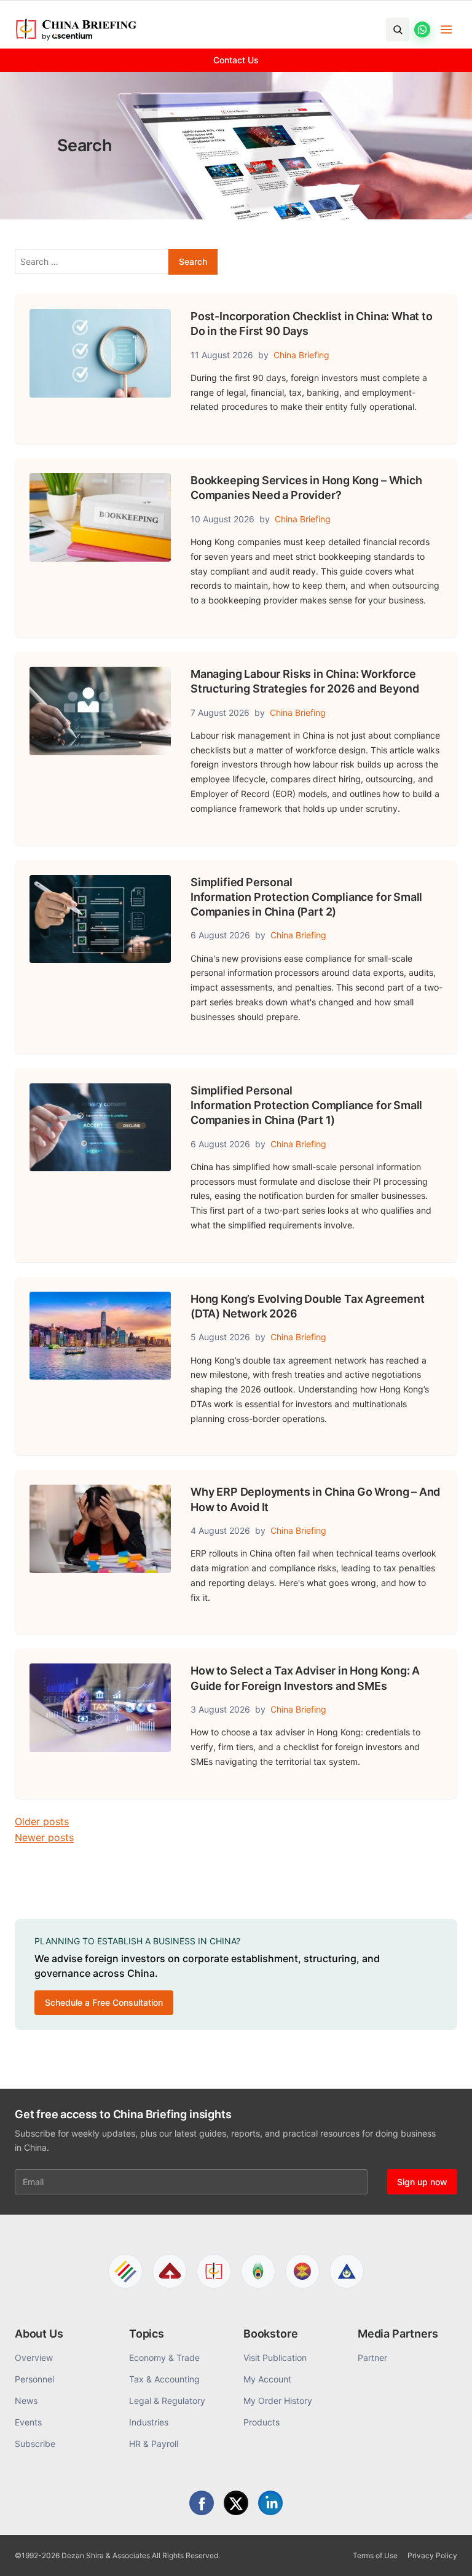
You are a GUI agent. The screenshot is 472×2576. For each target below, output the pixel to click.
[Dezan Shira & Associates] (125, 2271)
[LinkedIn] (270, 2503)
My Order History (278, 2401)
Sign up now (422, 2182)
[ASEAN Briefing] (302, 2271)
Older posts (42, 1821)
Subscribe (35, 2444)
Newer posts (44, 1837)
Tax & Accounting (164, 2379)
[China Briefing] (214, 2271)
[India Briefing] (258, 2271)
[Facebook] (202, 2503)
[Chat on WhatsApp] (422, 29)
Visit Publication (275, 2358)
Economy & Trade (164, 2358)
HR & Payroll (154, 2444)
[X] (236, 2503)
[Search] (398, 29)
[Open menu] (446, 29)
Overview (34, 2358)
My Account (267, 2379)
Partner (372, 2358)
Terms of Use (375, 2555)
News (26, 2401)
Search (193, 261)
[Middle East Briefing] (347, 2271)
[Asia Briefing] (170, 2271)
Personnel (34, 2379)
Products (262, 2422)
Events (28, 2422)
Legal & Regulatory (167, 2401)
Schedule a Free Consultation (104, 2002)
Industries (149, 2422)
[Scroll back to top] (444, 2553)
